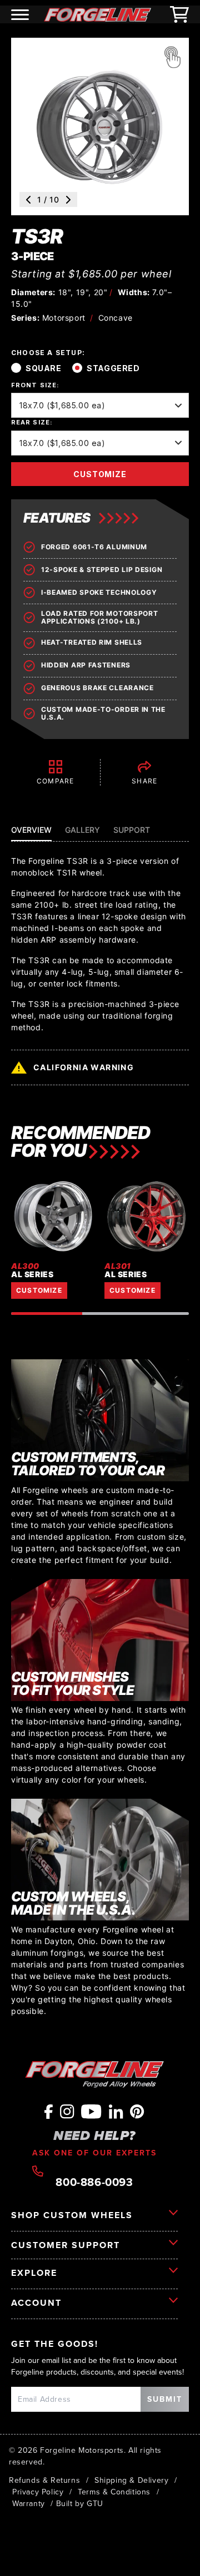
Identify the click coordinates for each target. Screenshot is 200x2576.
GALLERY (82, 830)
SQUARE (43, 368)
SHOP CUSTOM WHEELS (72, 2215)
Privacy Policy (38, 2492)
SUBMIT (165, 2399)
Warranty (29, 2503)
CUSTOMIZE (100, 474)
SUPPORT (132, 830)
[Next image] (68, 200)
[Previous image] (28, 200)
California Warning (84, 1067)
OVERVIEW (31, 830)
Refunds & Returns (44, 2480)
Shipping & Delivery (131, 2480)
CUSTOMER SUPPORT (66, 2245)
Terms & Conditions (114, 2492)
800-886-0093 (94, 2181)
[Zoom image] (172, 57)
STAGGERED (113, 368)
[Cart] (179, 14)
